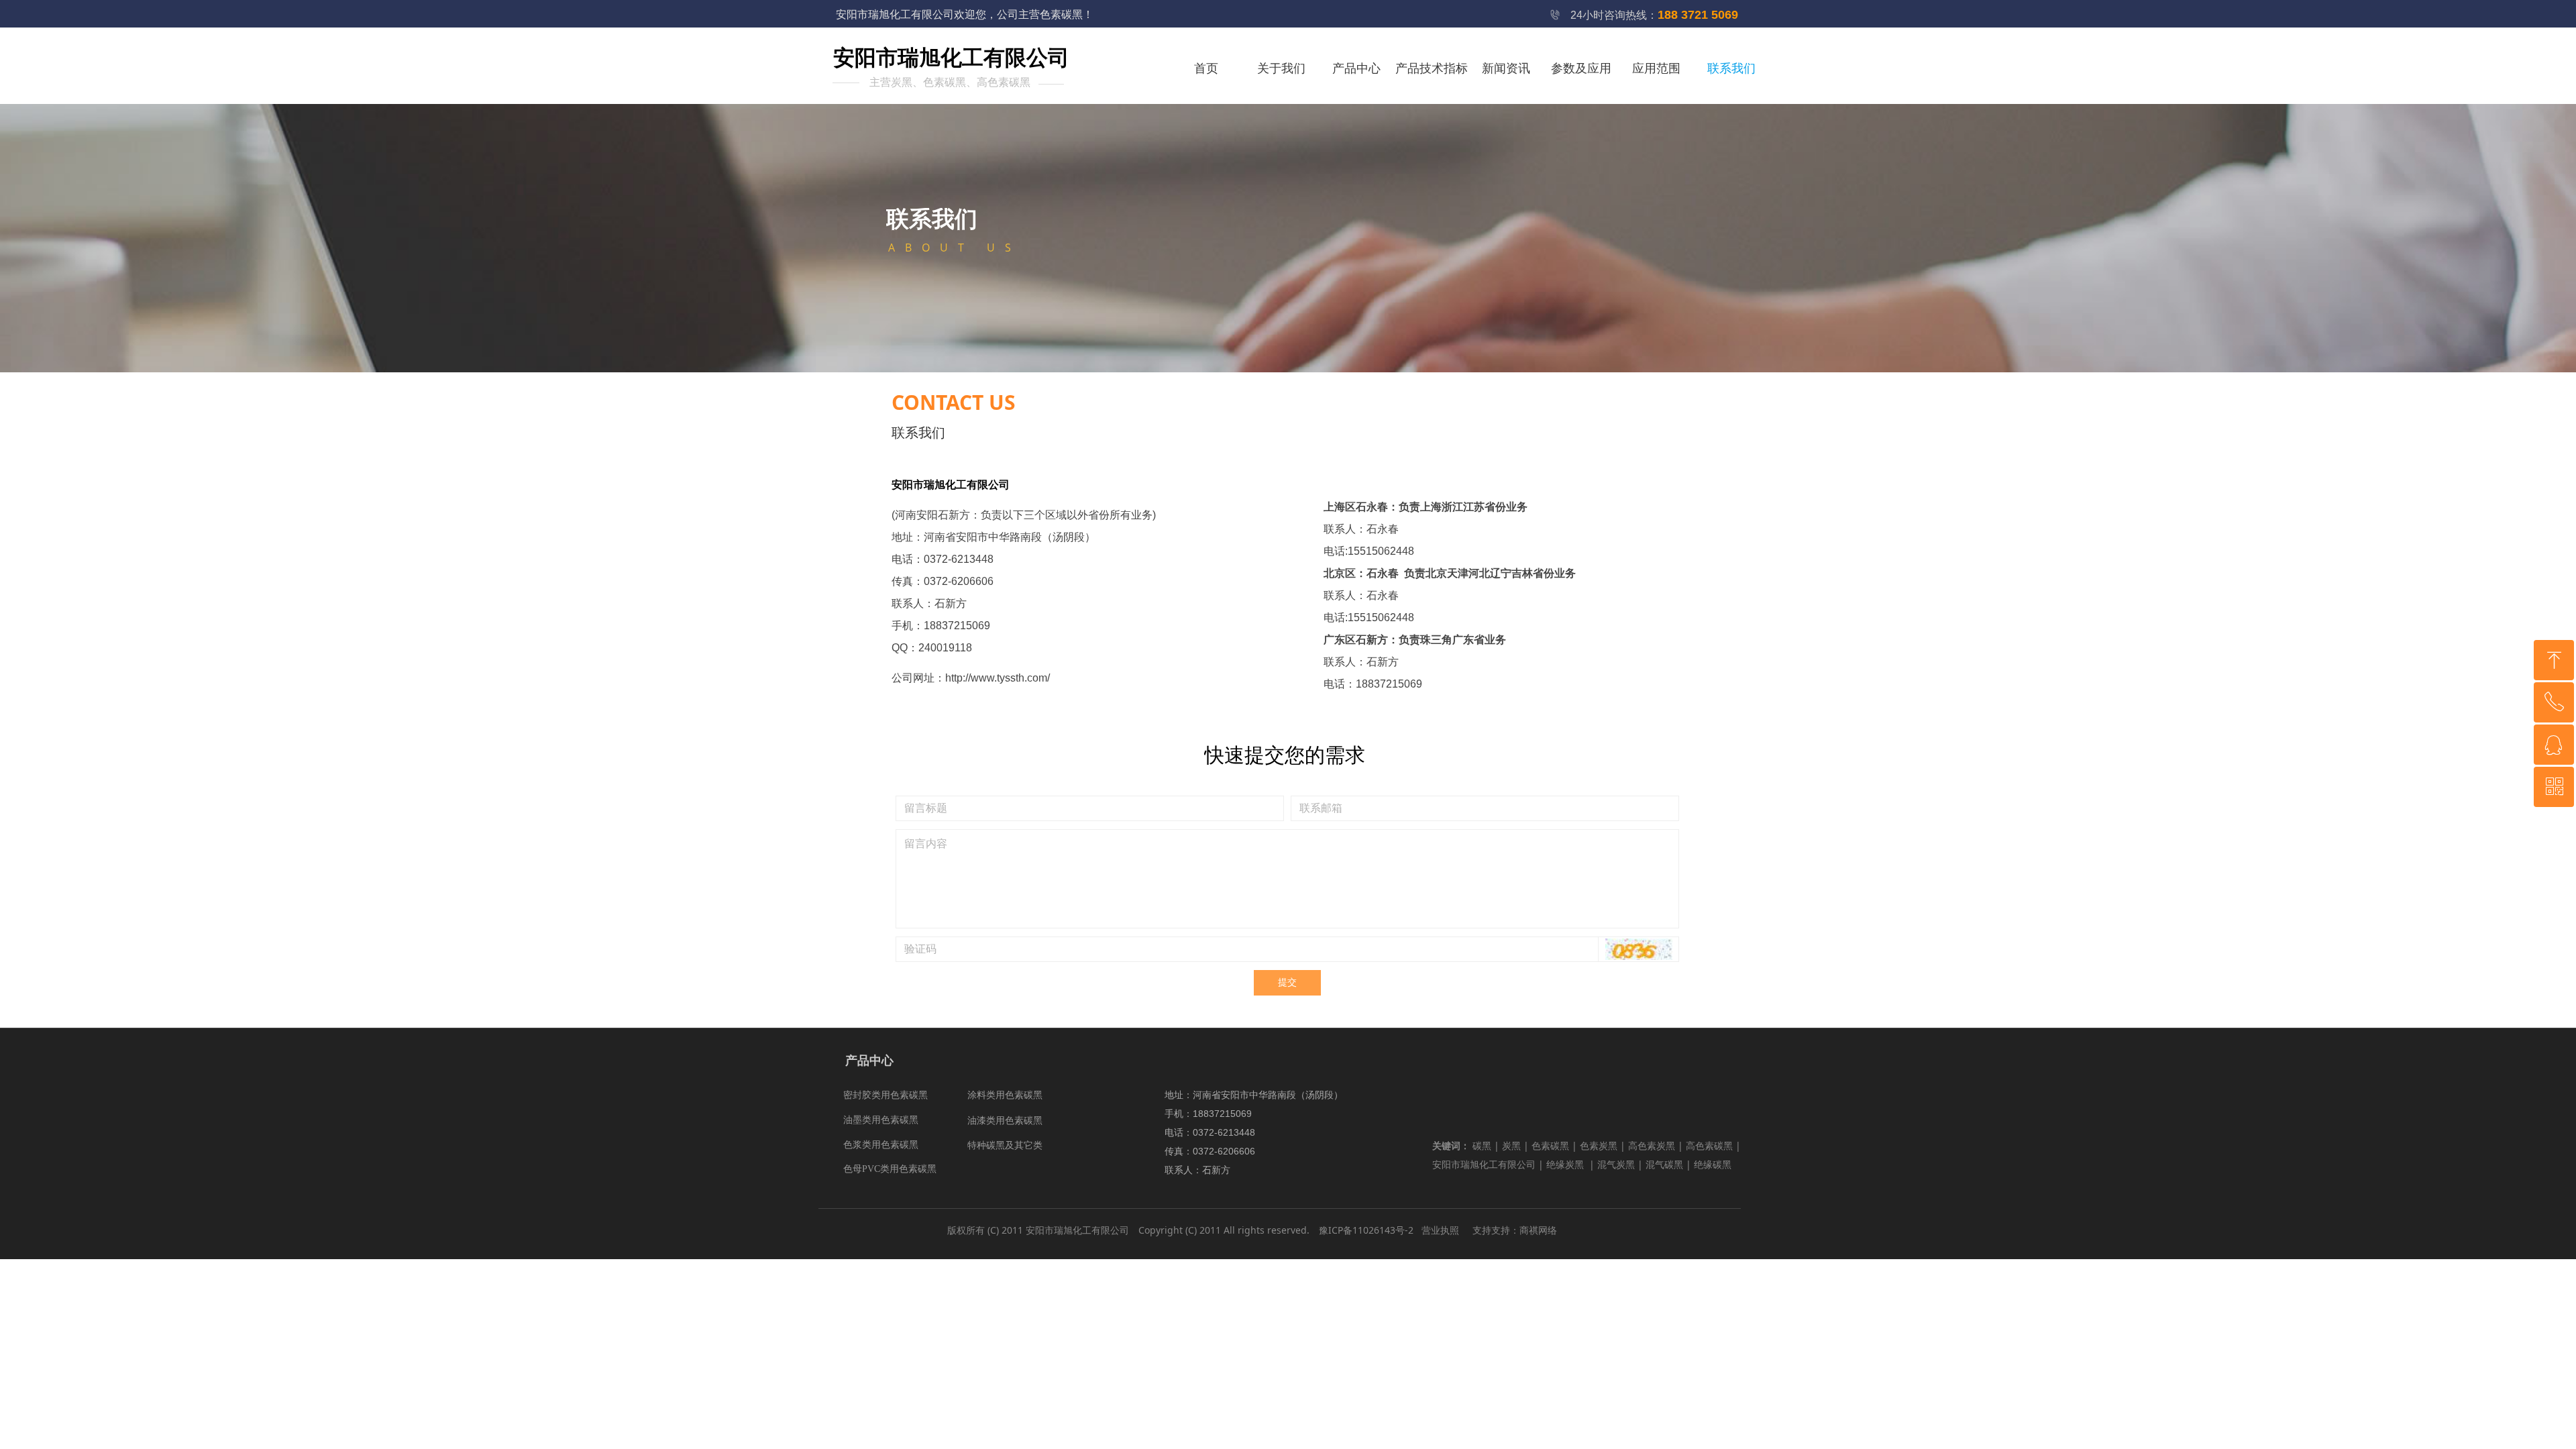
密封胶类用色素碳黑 (885, 1095)
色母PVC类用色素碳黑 (890, 1169)
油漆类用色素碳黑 (1005, 1121)
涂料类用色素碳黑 (1005, 1095)
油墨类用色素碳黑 (881, 1120)
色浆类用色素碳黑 (881, 1145)
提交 (1287, 982)
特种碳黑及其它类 (1005, 1145)
